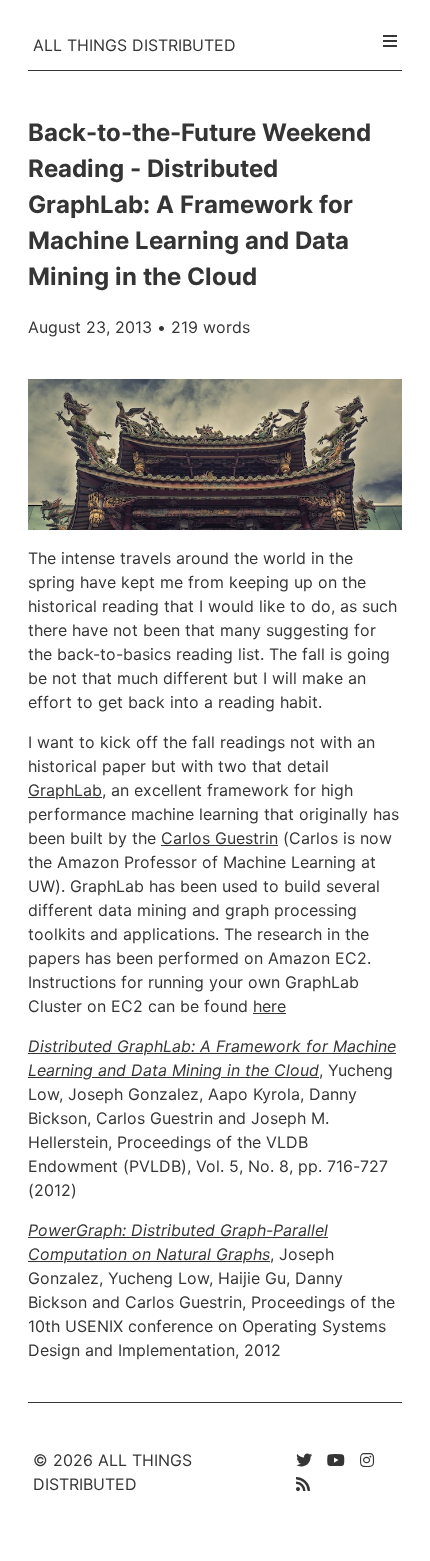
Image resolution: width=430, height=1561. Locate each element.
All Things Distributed (134, 45)
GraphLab (65, 790)
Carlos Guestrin (219, 838)
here (269, 1006)
